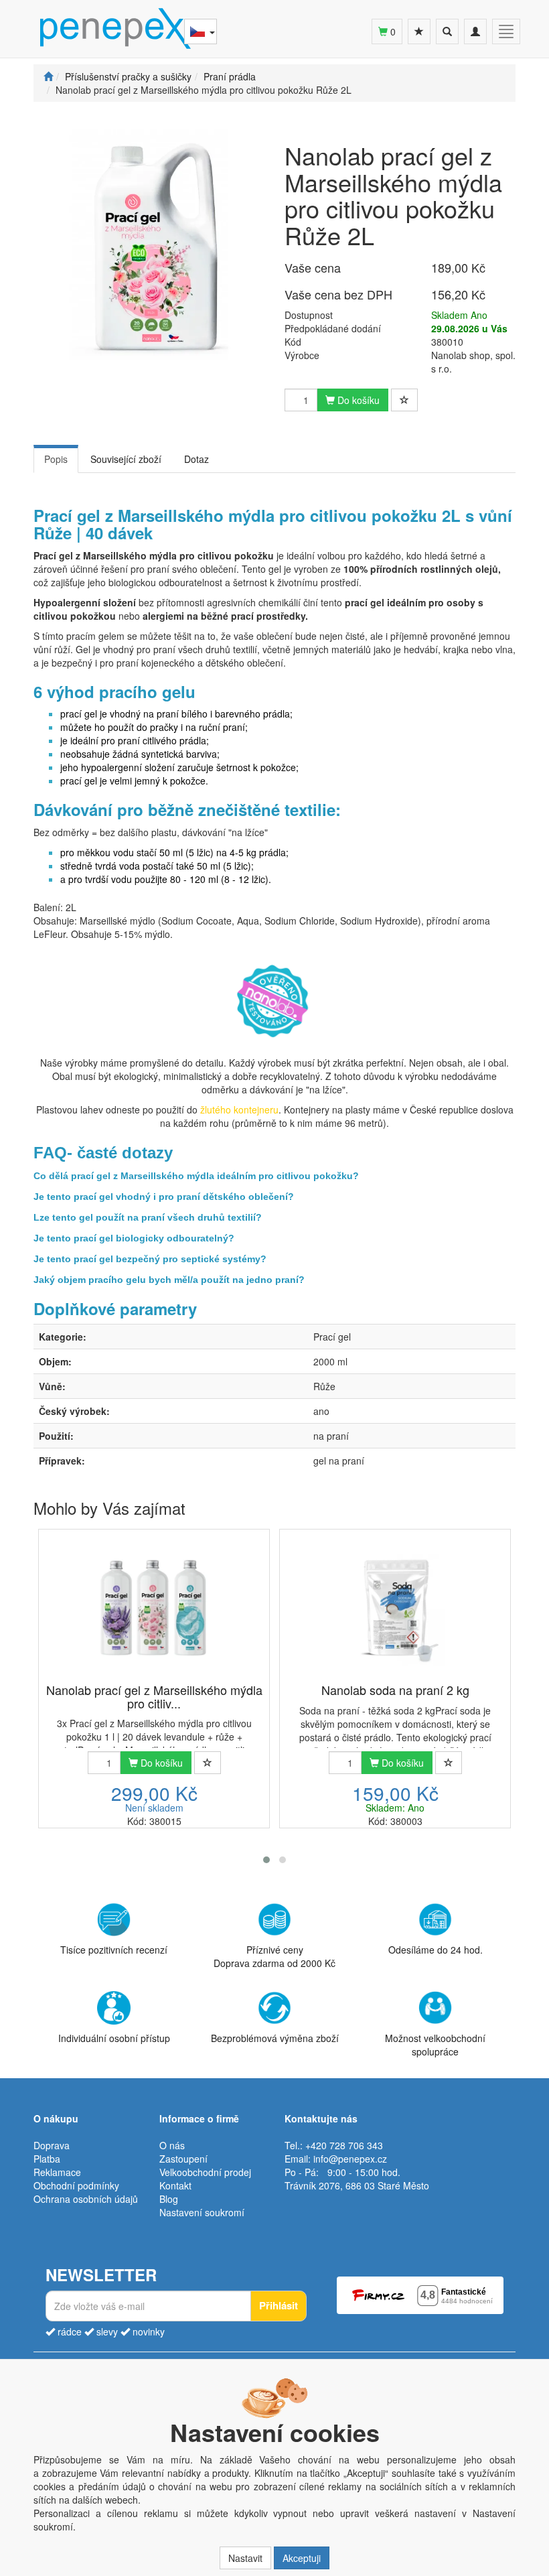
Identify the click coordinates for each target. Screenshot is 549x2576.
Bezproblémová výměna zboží (275, 2038)
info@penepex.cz (350, 2159)
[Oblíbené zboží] (419, 31)
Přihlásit (279, 2305)
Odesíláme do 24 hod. (436, 1950)
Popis (56, 459)
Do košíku (357, 400)
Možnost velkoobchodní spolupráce (435, 2045)
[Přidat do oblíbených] (404, 400)
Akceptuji (302, 2558)
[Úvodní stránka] (48, 76)
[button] (266, 1860)
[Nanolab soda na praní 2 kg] (395, 1607)
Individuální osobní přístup (114, 2038)
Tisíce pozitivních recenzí (114, 1950)
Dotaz (197, 459)
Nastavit (245, 2558)
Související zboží (126, 459)
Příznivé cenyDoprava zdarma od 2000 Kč (274, 1956)
